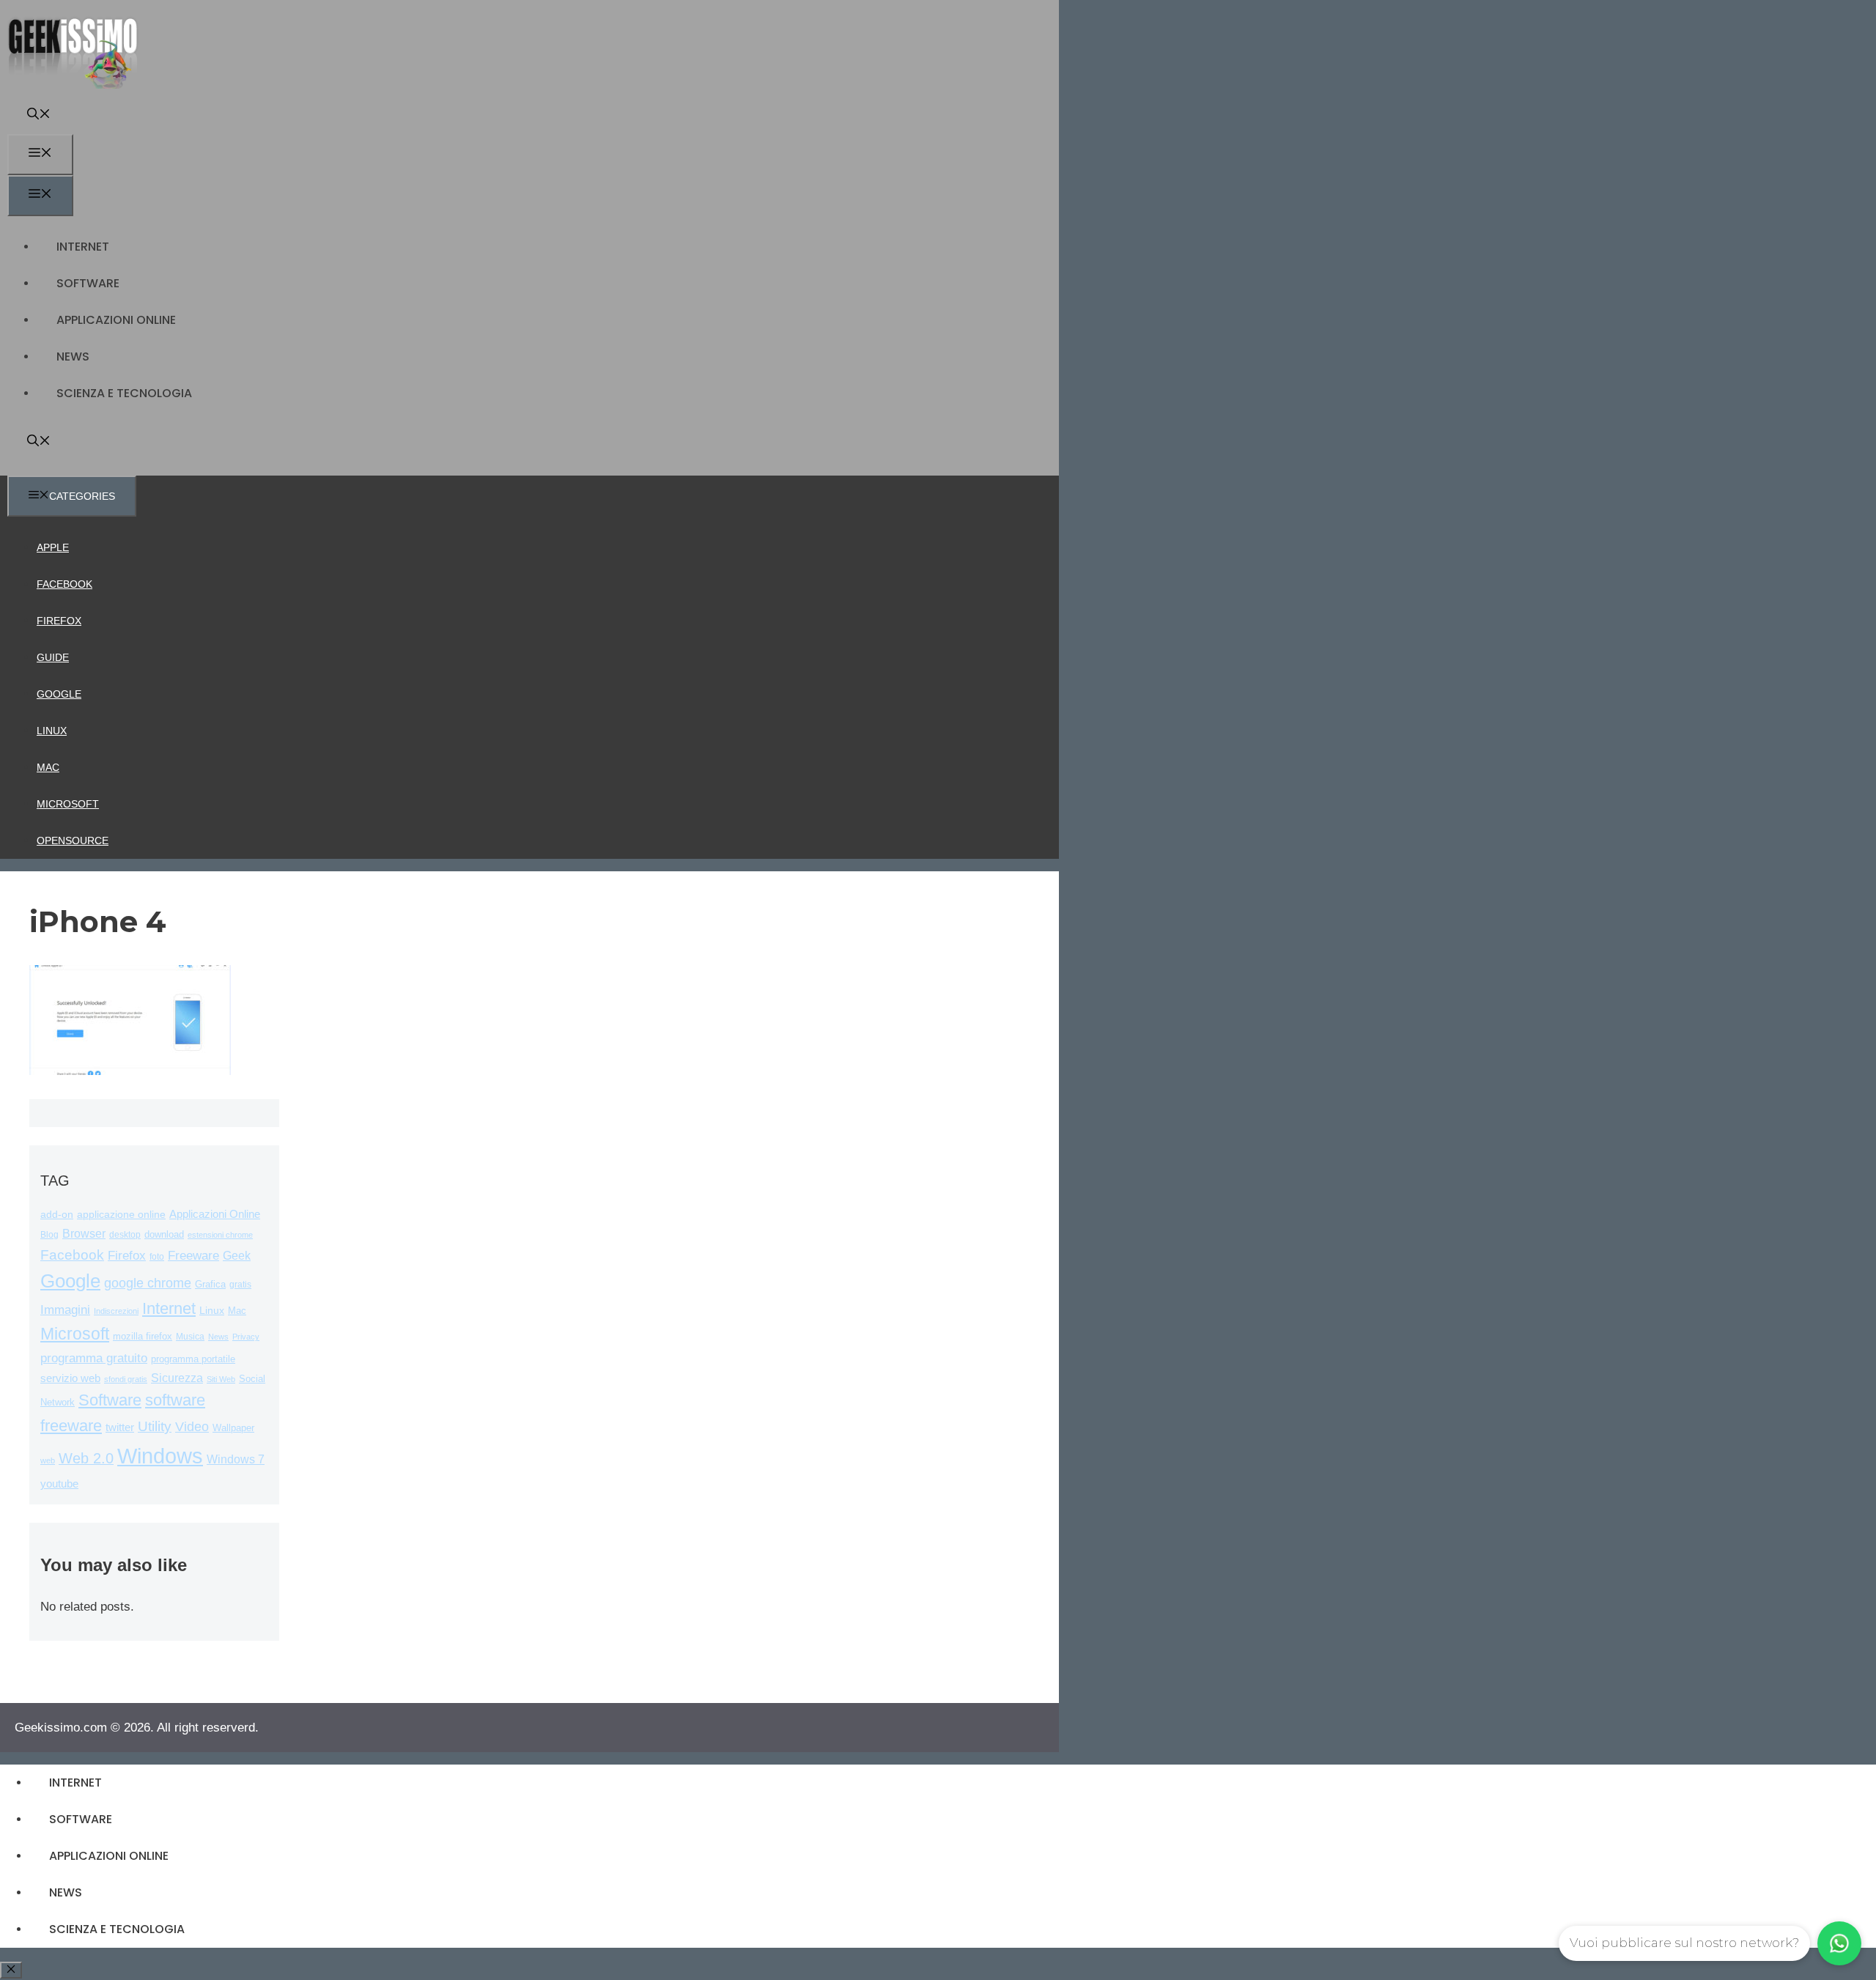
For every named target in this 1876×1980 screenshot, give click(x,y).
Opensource (73, 841)
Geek (237, 1256)
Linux (52, 731)
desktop (125, 1234)
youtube (59, 1484)
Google (59, 694)
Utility (155, 1426)
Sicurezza (177, 1378)
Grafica (210, 1284)
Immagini (65, 1309)
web (48, 1460)
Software (88, 283)
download (164, 1234)
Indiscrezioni (116, 1311)
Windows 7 (236, 1459)
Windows (160, 1456)
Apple (53, 547)
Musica (190, 1336)
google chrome (148, 1283)
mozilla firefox (143, 1336)
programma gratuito (94, 1358)
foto (157, 1257)
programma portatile (193, 1359)
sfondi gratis (126, 1379)
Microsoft (68, 804)
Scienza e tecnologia (124, 393)
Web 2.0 (86, 1458)
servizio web (70, 1378)
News (73, 357)
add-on (57, 1215)
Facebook (64, 584)
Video (192, 1427)
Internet (83, 247)
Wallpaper (233, 1428)
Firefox (59, 621)
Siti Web (221, 1379)
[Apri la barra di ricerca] (39, 115)
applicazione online (121, 1215)
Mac (48, 767)
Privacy (246, 1337)
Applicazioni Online (116, 320)
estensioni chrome (220, 1235)
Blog (49, 1235)
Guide (53, 657)
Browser (84, 1234)
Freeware (193, 1256)
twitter (120, 1427)
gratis (240, 1285)
